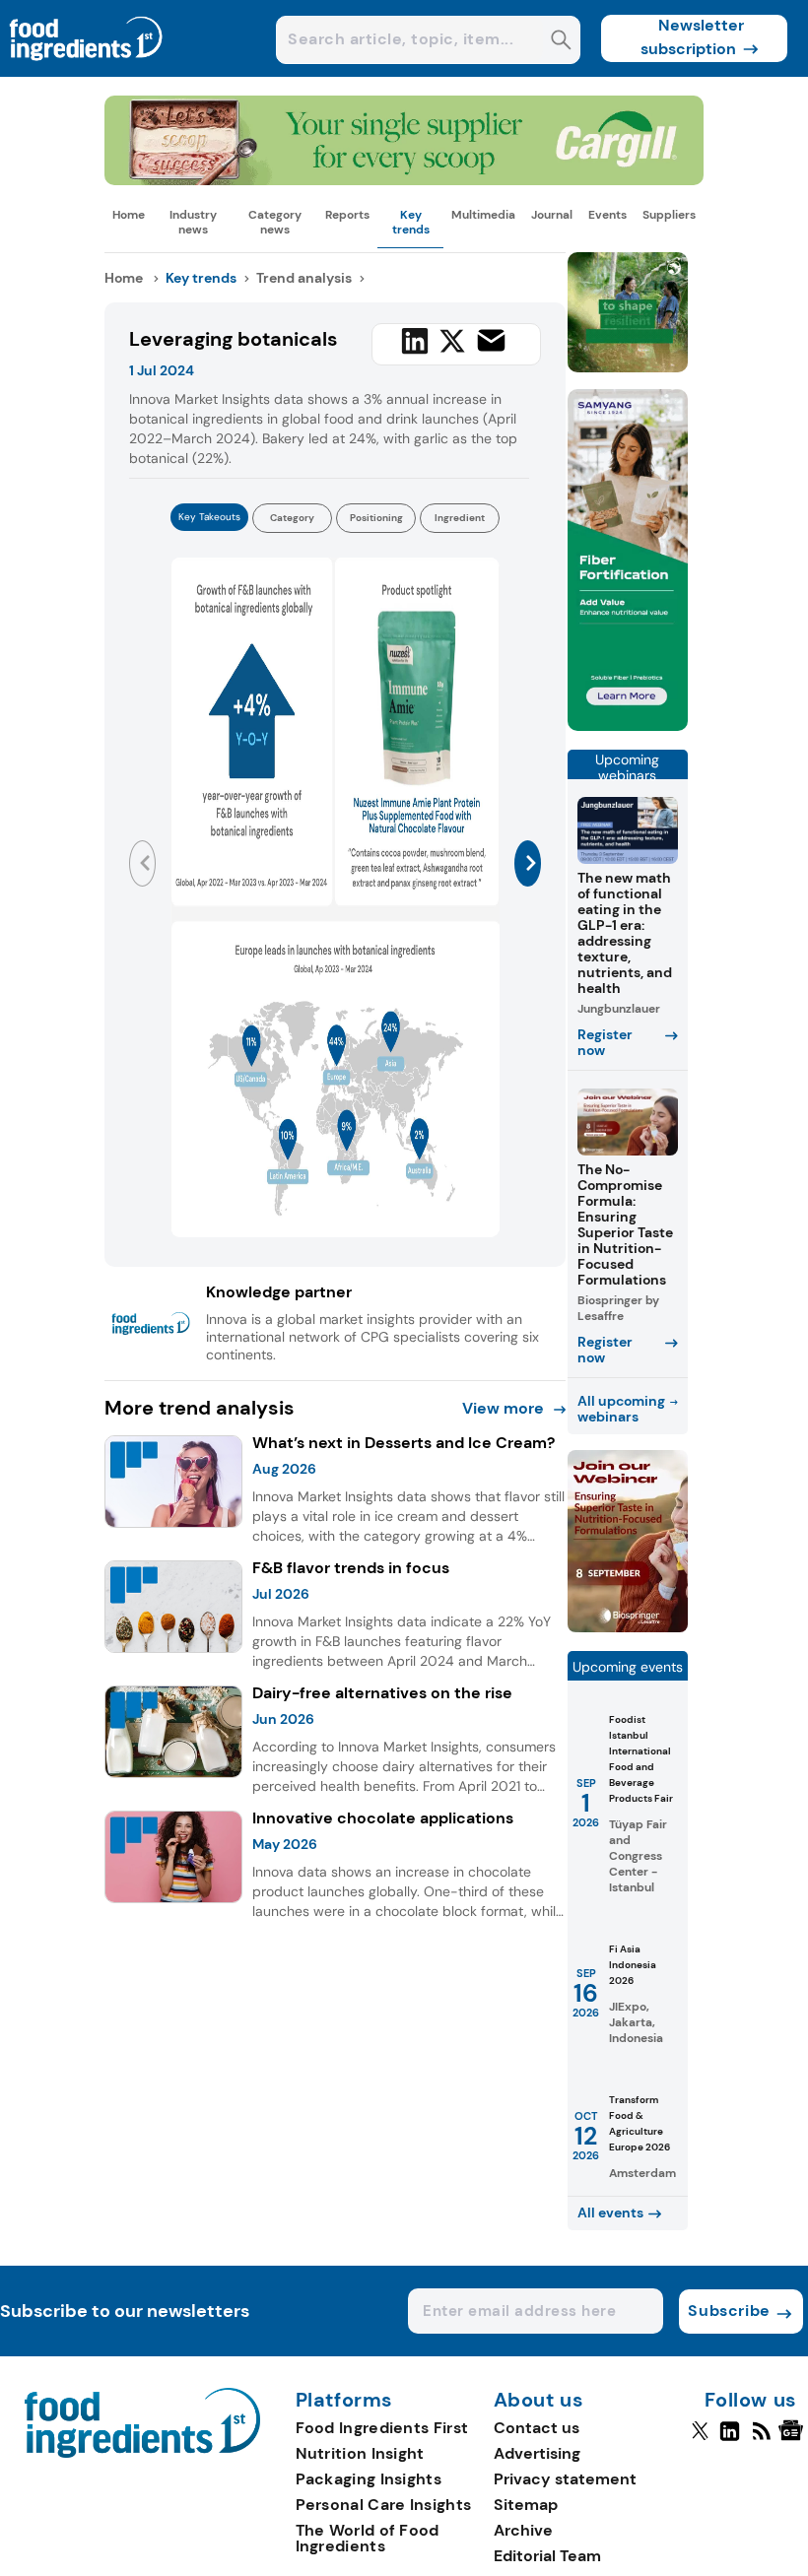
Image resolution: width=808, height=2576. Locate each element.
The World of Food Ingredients (368, 2538)
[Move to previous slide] (142, 863)
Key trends (411, 222)
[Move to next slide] (528, 863)
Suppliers (669, 215)
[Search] (561, 42)
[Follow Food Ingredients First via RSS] (761, 2439)
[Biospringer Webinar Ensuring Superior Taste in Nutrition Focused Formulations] (628, 1627)
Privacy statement (565, 2479)
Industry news (193, 222)
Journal (552, 215)
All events (610, 2213)
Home (129, 215)
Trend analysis (304, 278)
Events (607, 215)
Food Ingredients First (382, 2428)
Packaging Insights (369, 2479)
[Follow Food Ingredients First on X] (700, 2439)
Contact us (537, 2428)
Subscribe (729, 2311)
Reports (347, 215)
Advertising (537, 2453)
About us (539, 2401)
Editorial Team (547, 2556)
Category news (275, 222)
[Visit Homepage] (87, 71)
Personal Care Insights (384, 2505)
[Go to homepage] (142, 2452)
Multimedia (483, 215)
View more (503, 1408)
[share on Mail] (491, 340)
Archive (523, 2530)
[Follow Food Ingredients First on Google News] (794, 2439)
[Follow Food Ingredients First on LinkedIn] (730, 2439)
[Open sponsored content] (404, 180)
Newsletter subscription (692, 37)
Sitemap (526, 2505)
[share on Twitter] (452, 341)
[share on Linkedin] (415, 341)
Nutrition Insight (360, 2453)
